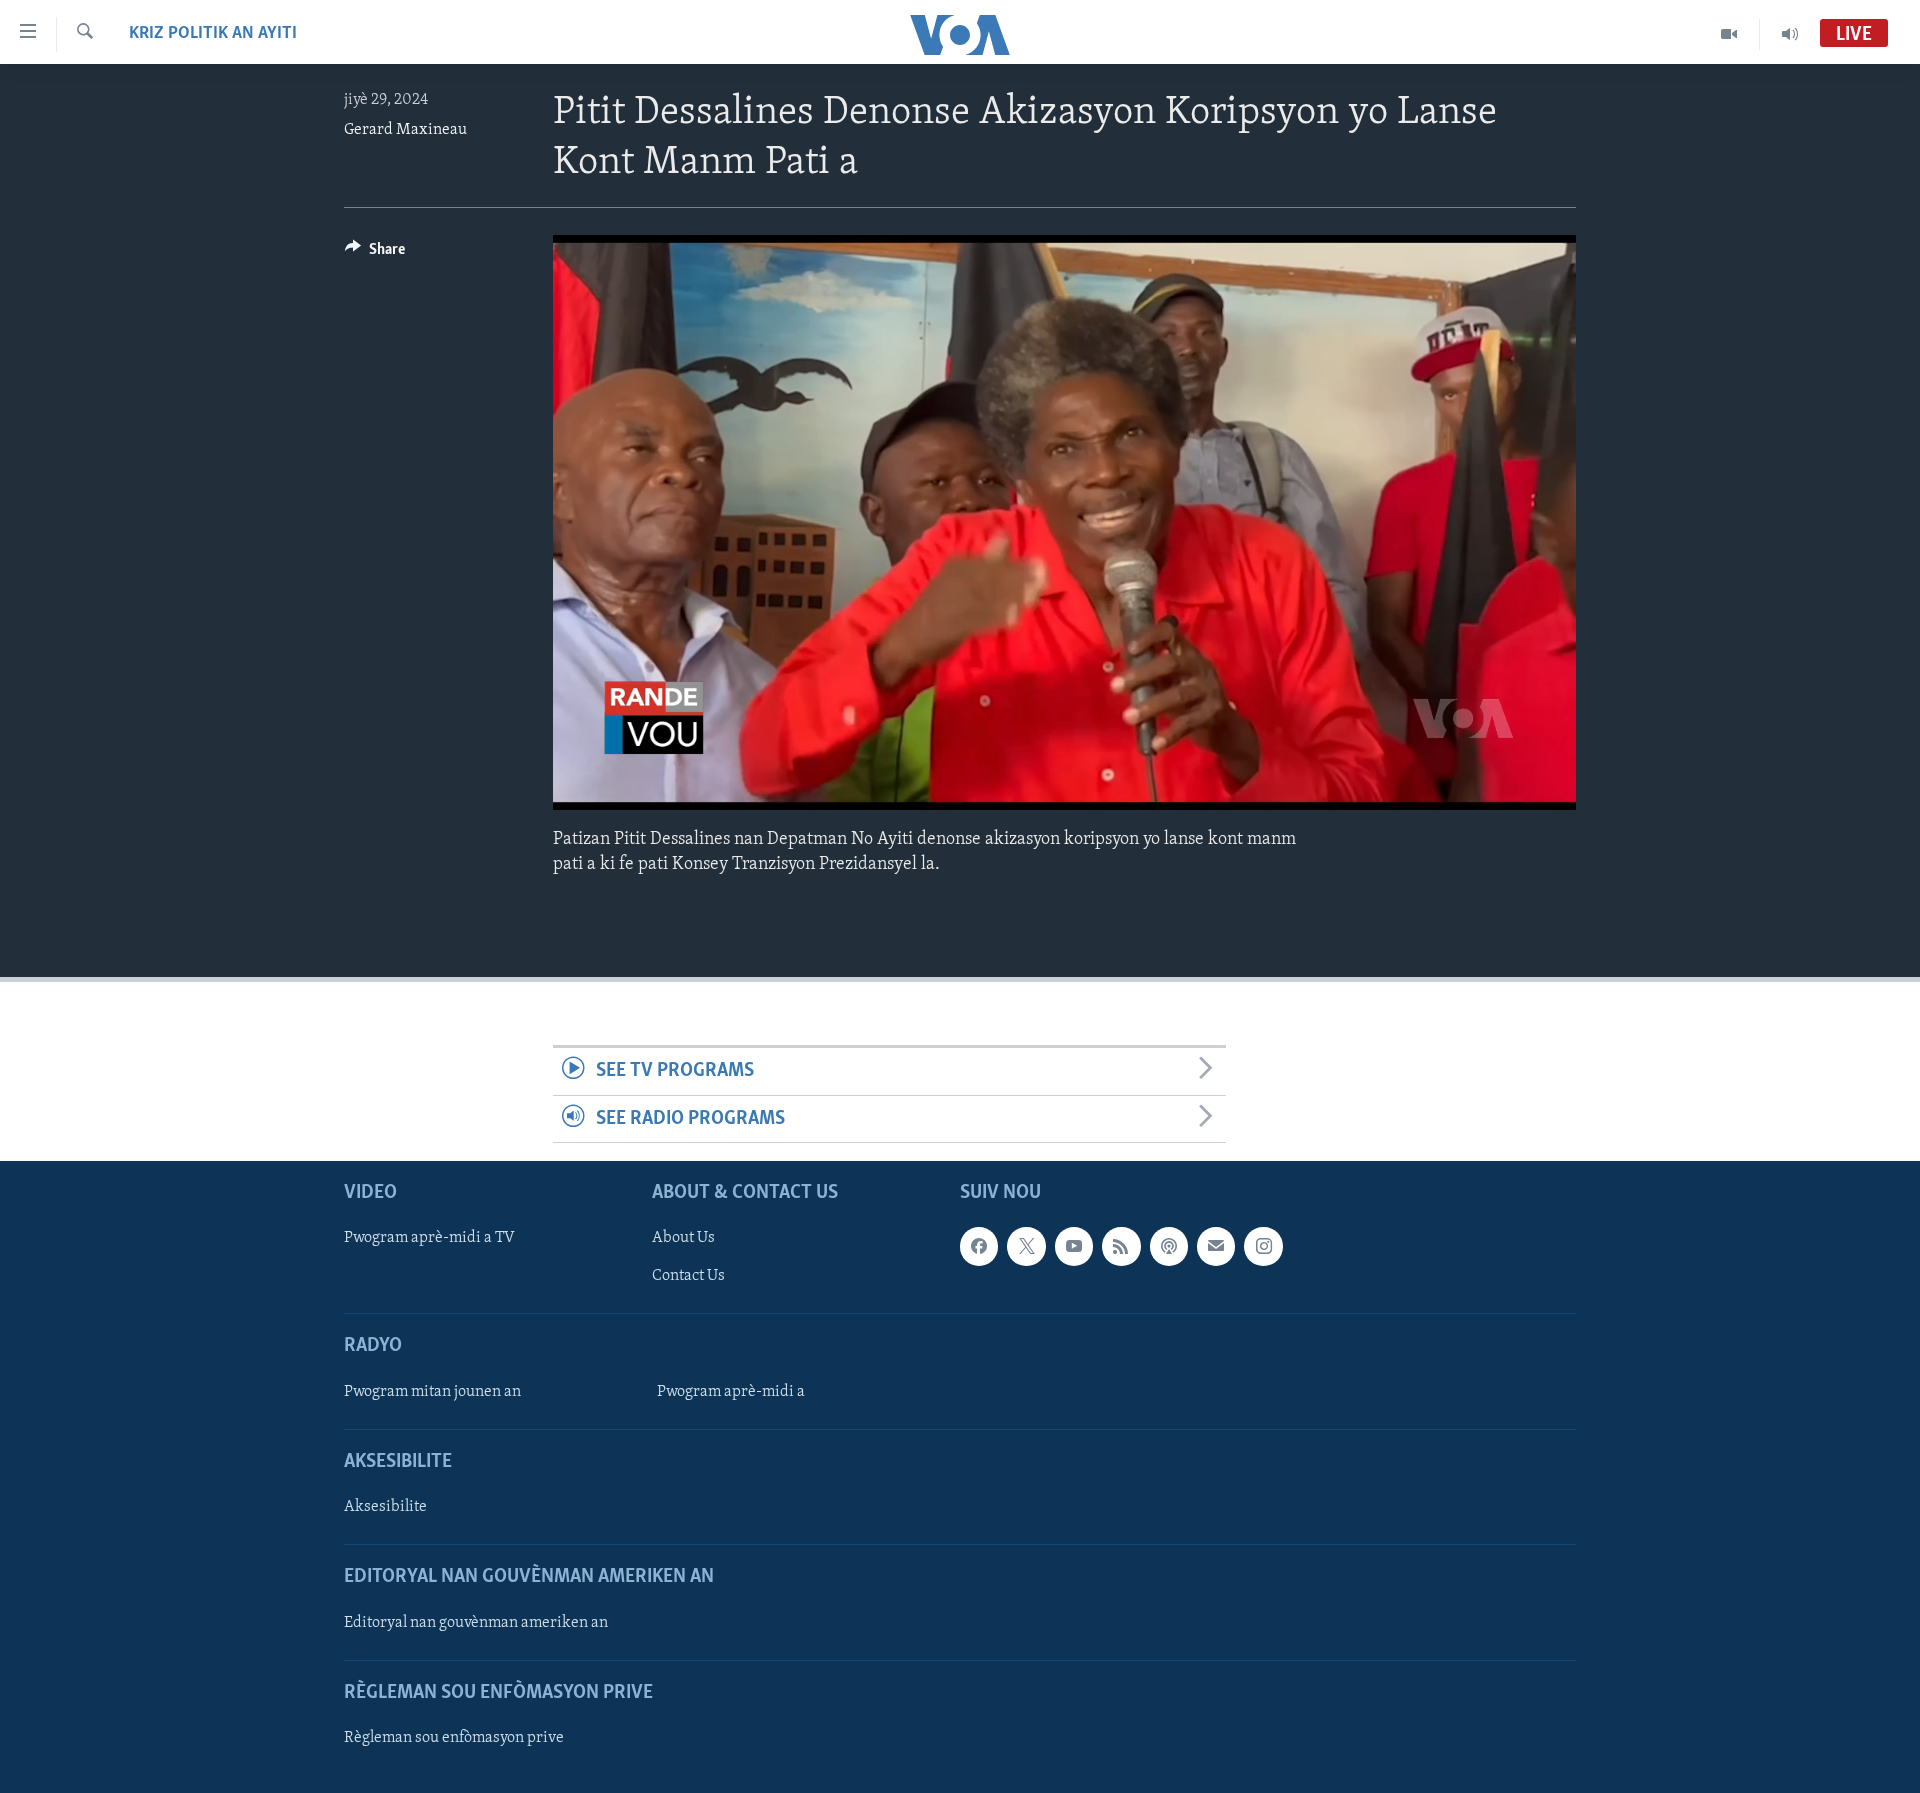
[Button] (375, 254)
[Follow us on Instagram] (1263, 1246)
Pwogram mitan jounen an (432, 1392)
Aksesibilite (385, 1507)
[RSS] (1121, 1246)
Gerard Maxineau (405, 130)
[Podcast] (1169, 1246)
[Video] (1729, 34)
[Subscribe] (1216, 1246)
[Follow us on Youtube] (1074, 1246)
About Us (683, 1238)
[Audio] (1790, 34)
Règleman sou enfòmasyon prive (454, 1738)
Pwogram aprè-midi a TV (429, 1238)
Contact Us (688, 1276)
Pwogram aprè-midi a (731, 1392)
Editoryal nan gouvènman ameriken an (476, 1623)
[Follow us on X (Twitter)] (1026, 1246)
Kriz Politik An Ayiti (213, 34)
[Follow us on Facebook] (979, 1246)
